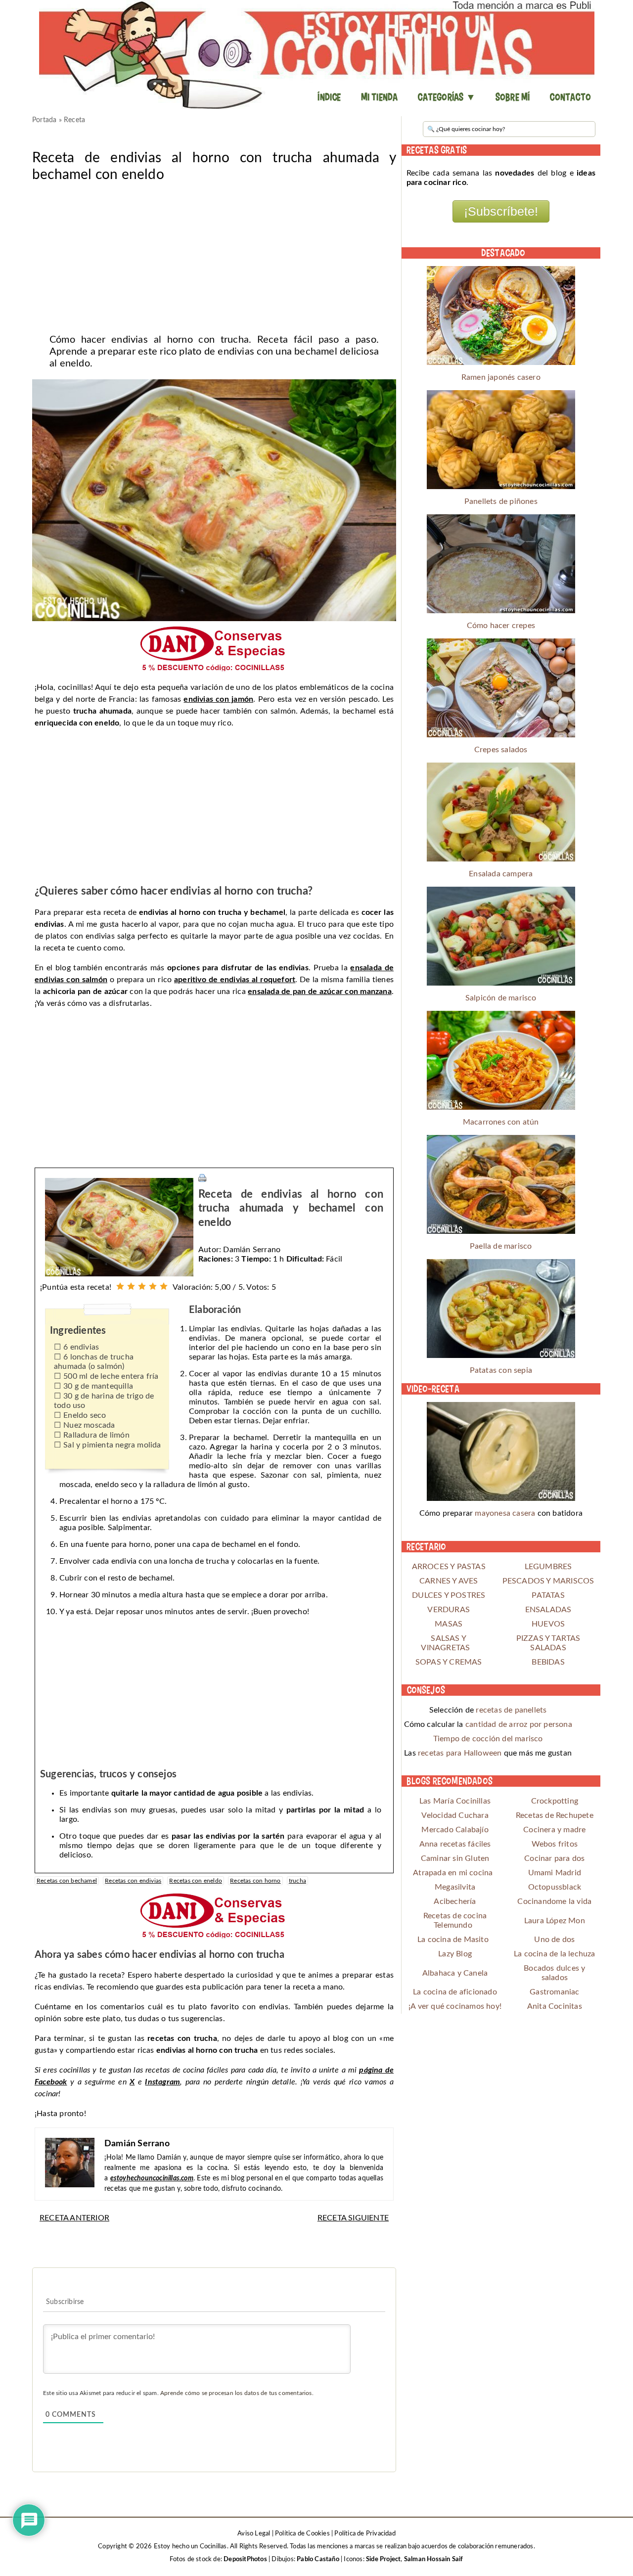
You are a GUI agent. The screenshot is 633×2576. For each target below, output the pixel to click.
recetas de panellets (511, 1710)
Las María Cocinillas (455, 1801)
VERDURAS (449, 1610)
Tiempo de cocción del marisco (488, 1739)
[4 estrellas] (153, 1286)
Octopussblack (555, 1887)
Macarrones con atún (501, 1122)
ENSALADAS (548, 1610)
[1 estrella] (120, 1286)
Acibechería (455, 1901)
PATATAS (548, 1595)
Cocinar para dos (554, 1858)
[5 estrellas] (164, 1286)
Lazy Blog (455, 1954)
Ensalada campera (501, 874)
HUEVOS (548, 1624)
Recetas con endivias (133, 1881)
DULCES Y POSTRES (449, 1595)
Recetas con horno (255, 1881)
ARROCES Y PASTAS (449, 1567)
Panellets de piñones (501, 501)
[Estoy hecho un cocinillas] (316, 54)
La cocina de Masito (453, 1940)
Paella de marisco (501, 1246)
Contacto (570, 97)
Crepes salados (501, 750)
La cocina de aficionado (455, 1992)
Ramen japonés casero (501, 377)
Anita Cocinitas (555, 2006)
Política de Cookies (302, 2534)
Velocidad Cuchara (455, 1815)
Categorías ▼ (446, 97)
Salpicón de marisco (501, 998)
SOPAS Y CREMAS (449, 1662)
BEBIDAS (548, 1662)
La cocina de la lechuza (555, 1954)
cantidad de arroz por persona (519, 1724)
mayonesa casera (505, 1513)
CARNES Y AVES (449, 1581)
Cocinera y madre (554, 1830)
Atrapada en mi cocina (453, 1873)
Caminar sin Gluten (455, 1858)
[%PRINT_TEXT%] (202, 1177)
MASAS (449, 1624)
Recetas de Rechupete (555, 1815)
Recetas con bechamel (67, 1881)
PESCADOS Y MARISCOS (548, 1581)
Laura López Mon (555, 1921)
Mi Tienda (380, 97)
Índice (329, 97)
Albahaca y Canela (455, 1973)
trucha (297, 1881)
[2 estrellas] (131, 1286)
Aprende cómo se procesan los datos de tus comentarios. (237, 2393)
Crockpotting (555, 1801)
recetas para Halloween (460, 1753)
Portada (44, 120)
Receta (74, 120)
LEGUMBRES (548, 1567)
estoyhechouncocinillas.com (152, 2178)
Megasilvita (455, 1887)
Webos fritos (555, 1844)
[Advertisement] (214, 255)
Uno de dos (554, 1940)
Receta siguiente (353, 2218)
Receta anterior (74, 2218)
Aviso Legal (254, 2534)
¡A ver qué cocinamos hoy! (455, 2006)
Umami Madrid (555, 1873)
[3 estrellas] (142, 1286)
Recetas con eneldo (196, 1881)
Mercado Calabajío (455, 1830)
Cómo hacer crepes (501, 626)
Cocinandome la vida (554, 1901)
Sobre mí (513, 97)
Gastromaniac (554, 1992)
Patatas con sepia (501, 1370)
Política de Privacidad (365, 2534)
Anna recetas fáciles (455, 1844)
